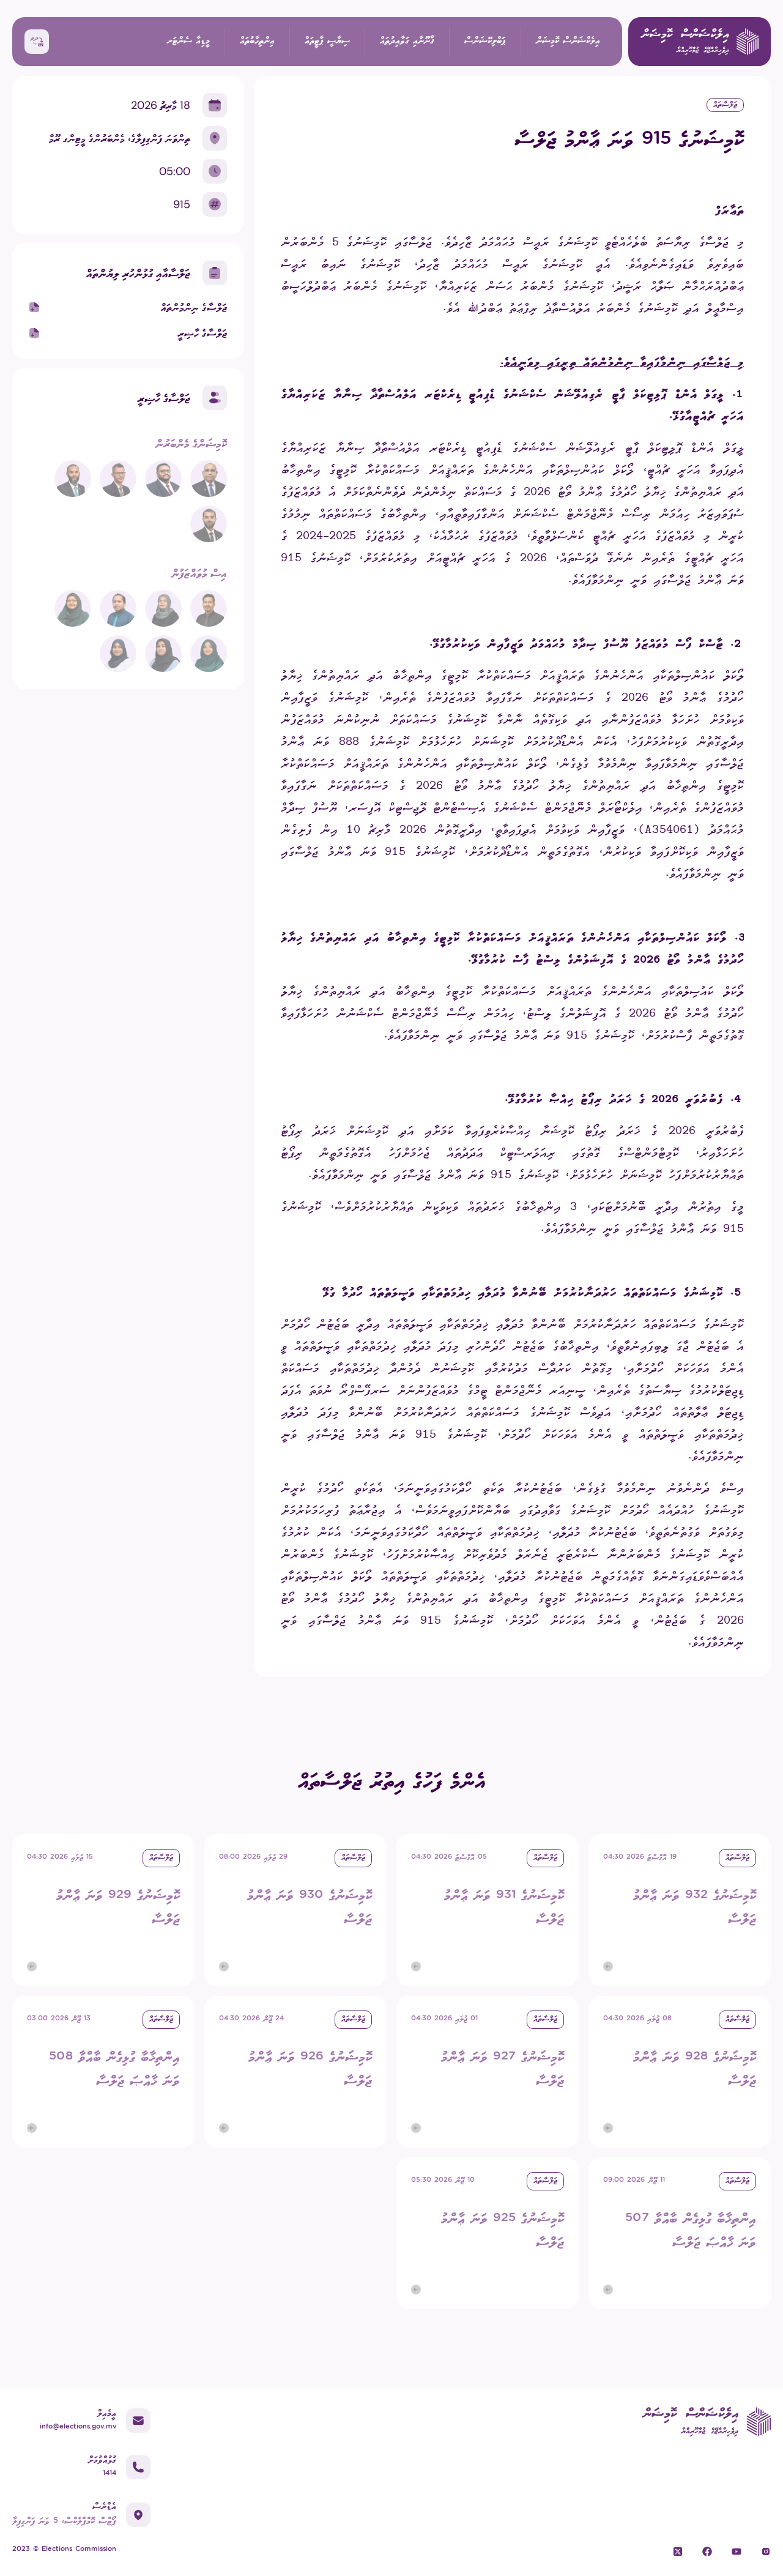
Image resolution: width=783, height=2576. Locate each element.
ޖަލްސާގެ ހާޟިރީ (202, 333)
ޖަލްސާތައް (725, 105)
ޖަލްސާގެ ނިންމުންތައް (194, 307)
